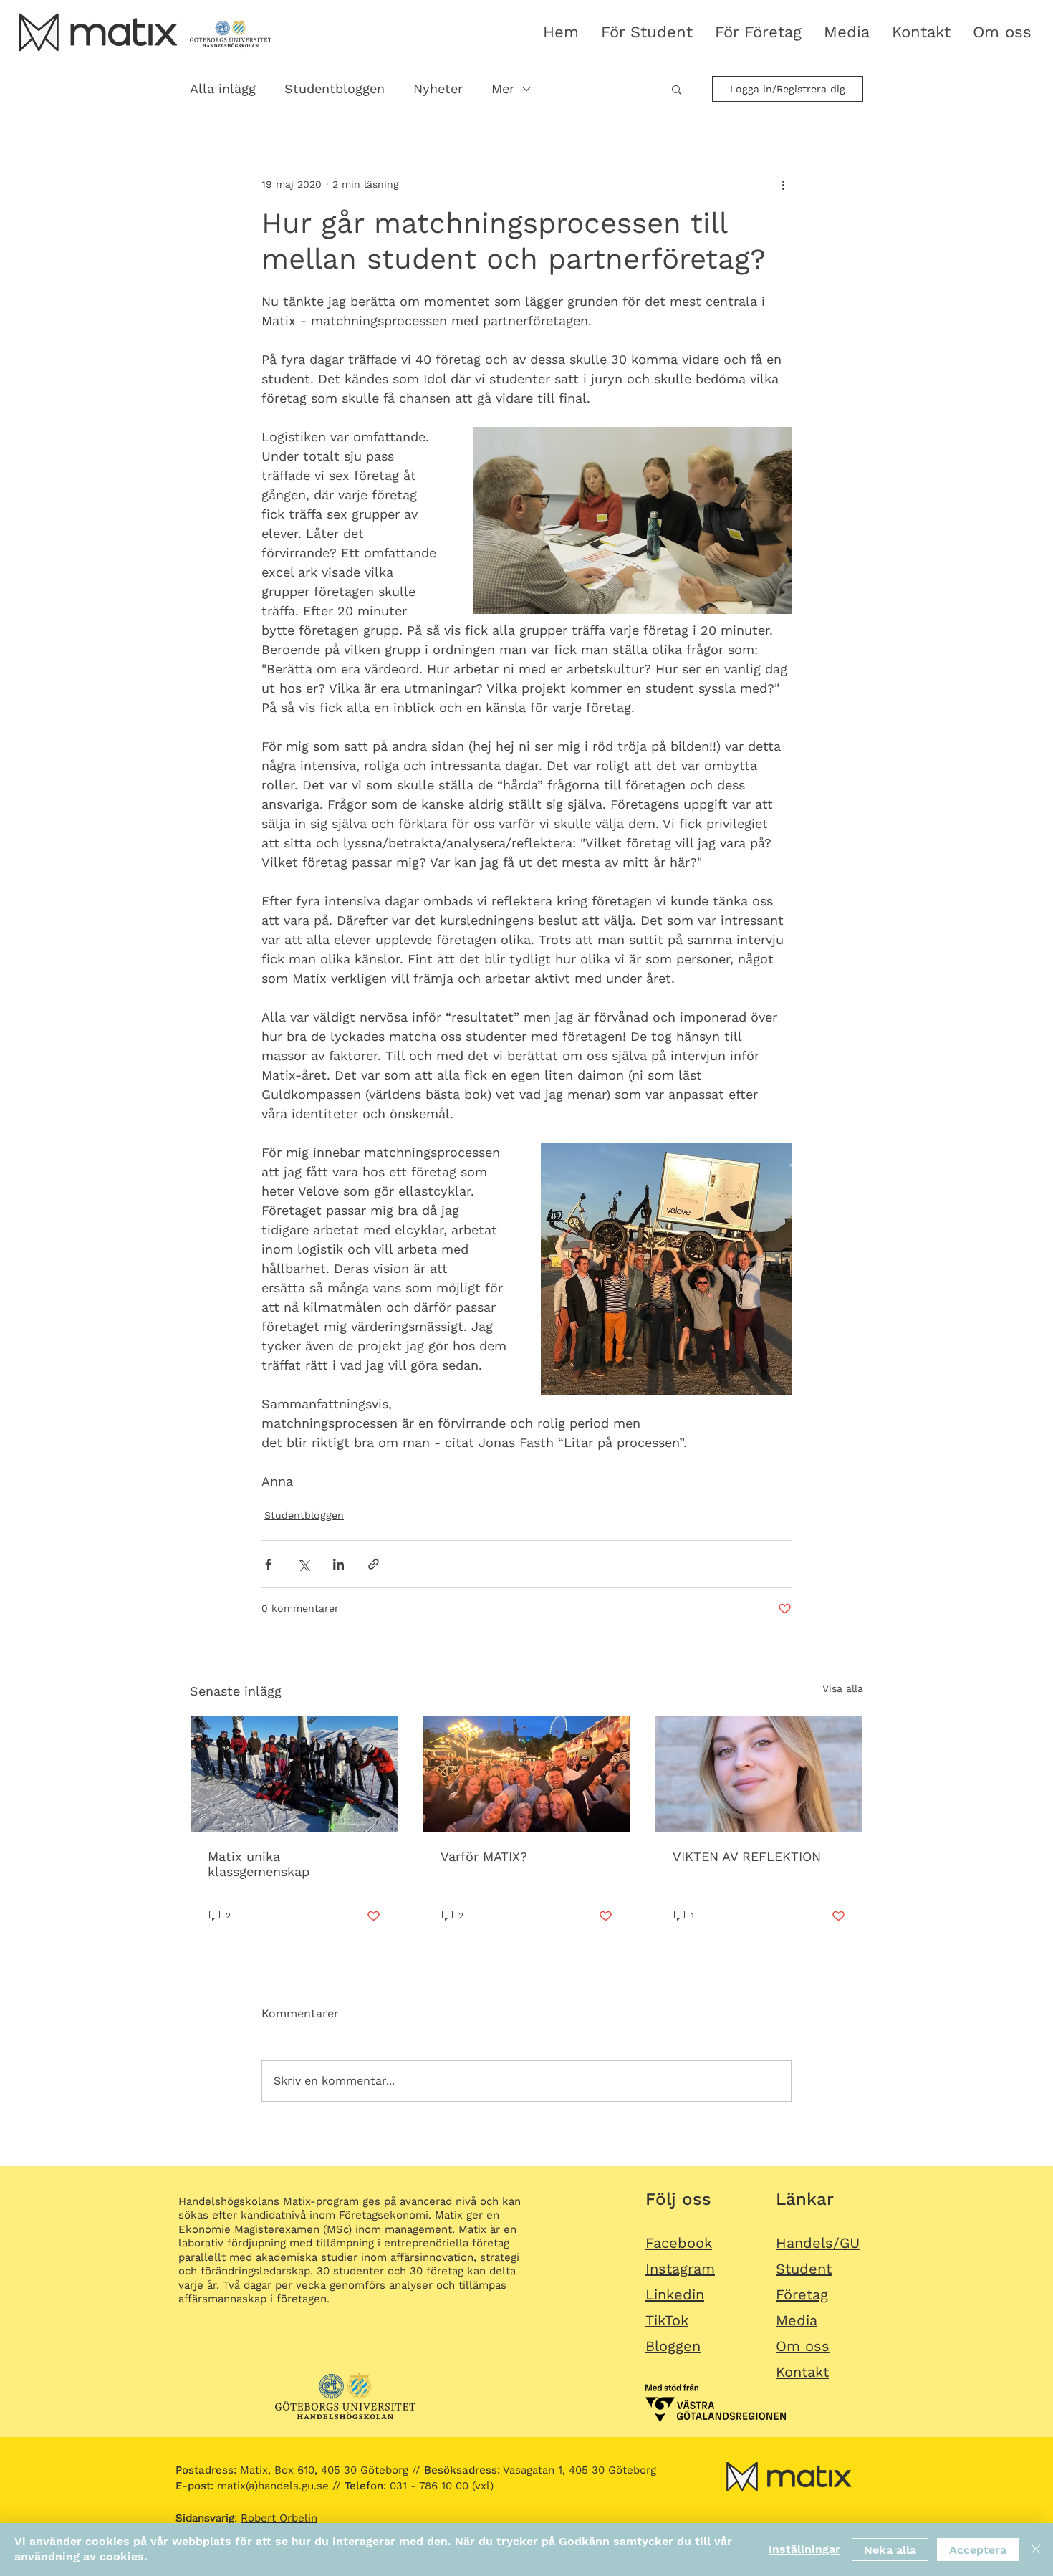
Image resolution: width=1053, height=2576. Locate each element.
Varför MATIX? (484, 1856)
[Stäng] (1036, 2549)
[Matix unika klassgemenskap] (294, 1774)
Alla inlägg (223, 88)
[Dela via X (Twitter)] (303, 1564)
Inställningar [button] (804, 2549)
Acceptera (978, 2550)
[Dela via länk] (374, 1564)
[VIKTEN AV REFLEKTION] (759, 1774)
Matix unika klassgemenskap (259, 1864)
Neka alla (890, 2550)
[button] (677, 89)
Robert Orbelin (279, 2518)
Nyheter (438, 88)
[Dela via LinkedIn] (338, 1564)
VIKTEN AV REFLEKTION (747, 1856)
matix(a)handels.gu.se (252, 2486)
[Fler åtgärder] (783, 184)
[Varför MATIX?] (527, 1774)
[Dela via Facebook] (268, 1564)
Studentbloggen (335, 88)
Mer (503, 88)
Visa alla (843, 1688)
